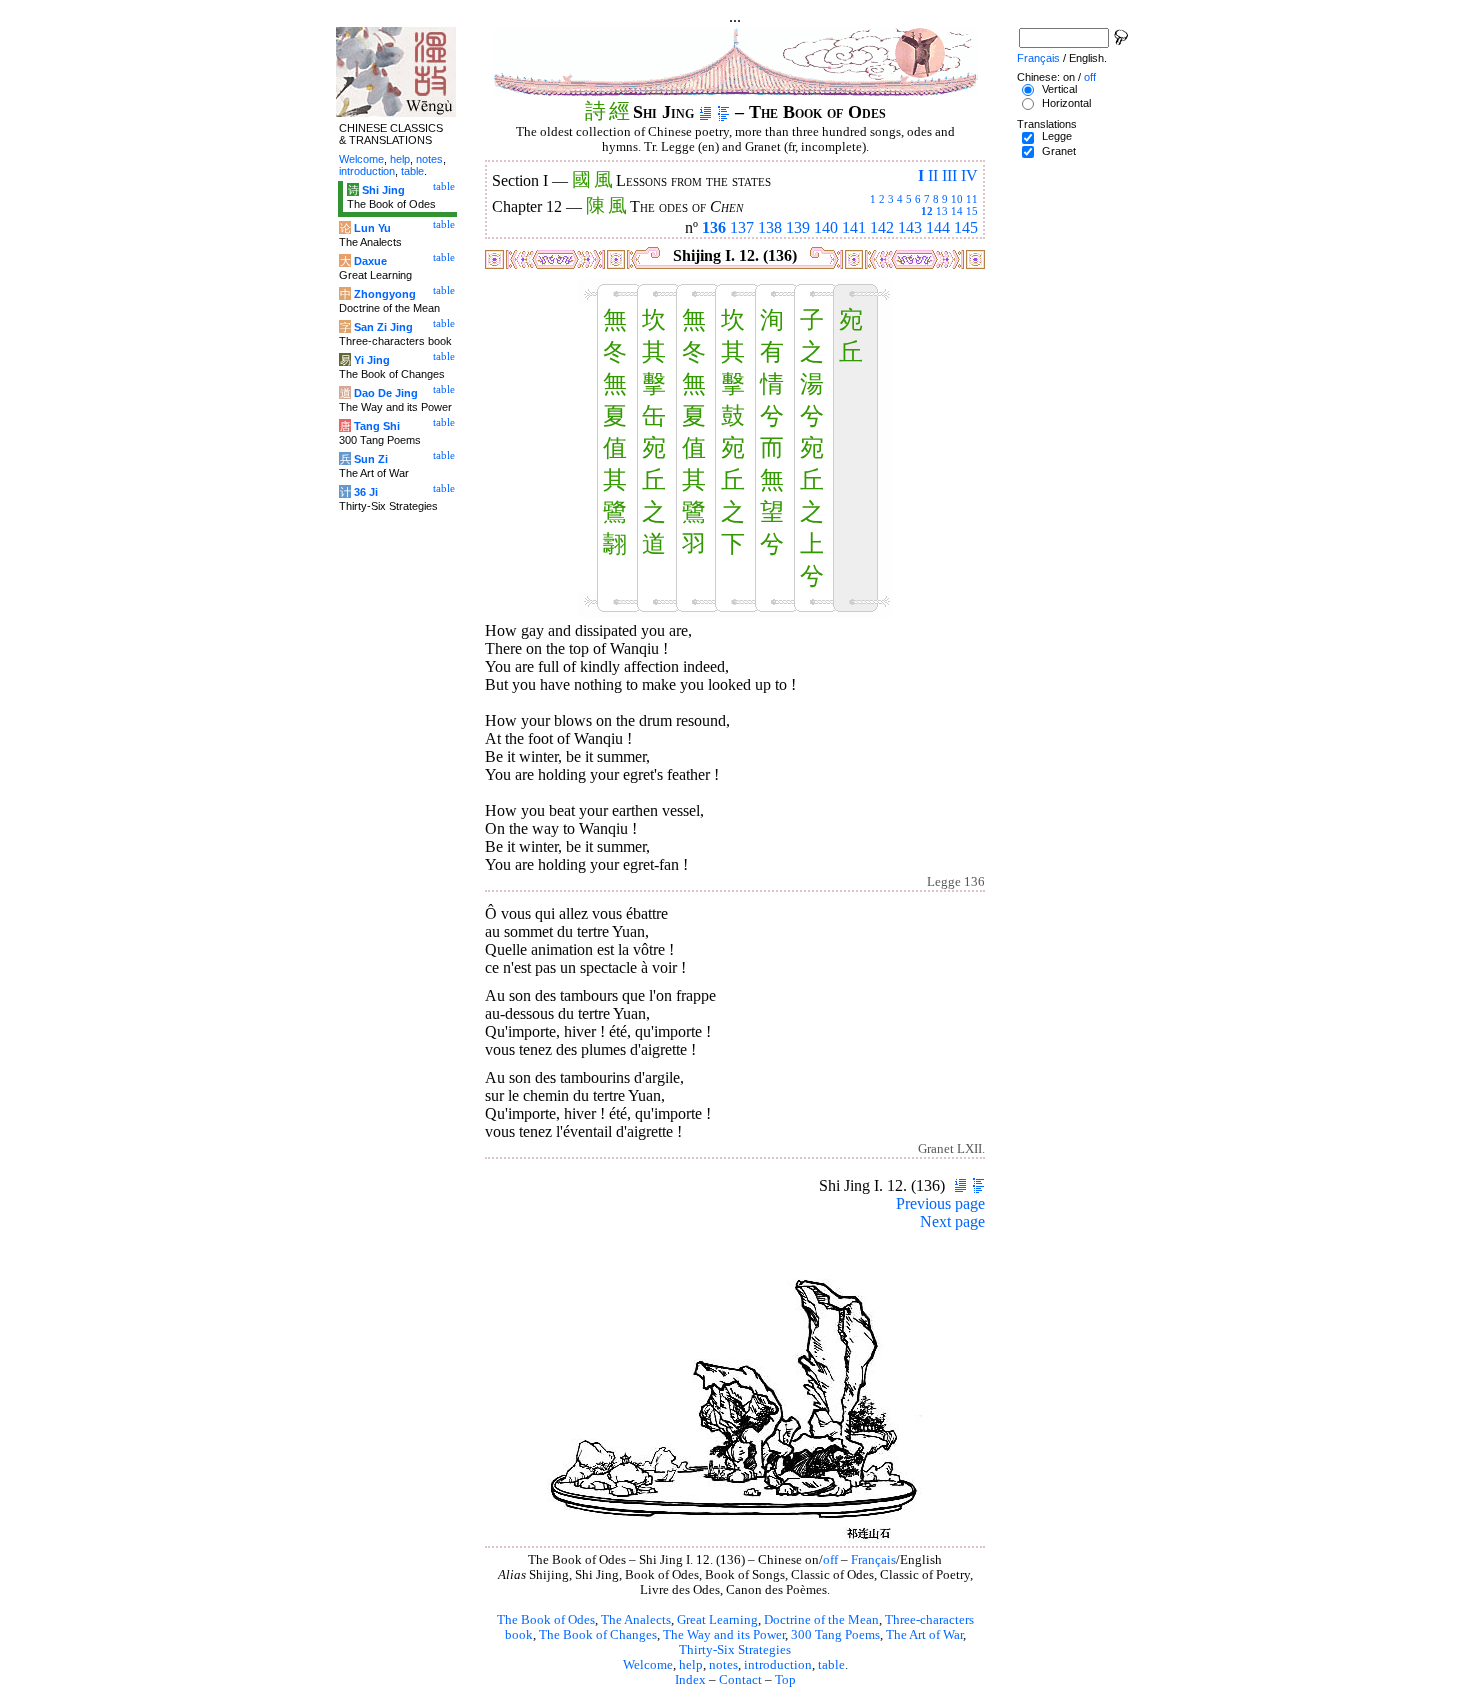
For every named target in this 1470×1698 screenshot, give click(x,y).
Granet (1059, 151)
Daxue (370, 261)
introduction (778, 1665)
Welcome (648, 1665)
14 (957, 211)
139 (798, 227)
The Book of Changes (598, 1635)
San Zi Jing (383, 327)
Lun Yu (372, 228)
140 (826, 227)
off (830, 1560)
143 (910, 227)
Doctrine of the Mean (821, 1620)
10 (957, 199)
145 (966, 227)
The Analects (636, 1620)
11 (972, 199)
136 (714, 227)
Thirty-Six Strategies (735, 1650)
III (949, 175)
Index (690, 1680)
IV (969, 175)
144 (938, 227)
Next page (952, 1221)
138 (770, 227)
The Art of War (924, 1635)
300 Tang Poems (835, 1635)
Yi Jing (372, 360)
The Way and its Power (724, 1635)
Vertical (1059, 89)
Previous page (940, 1203)
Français (873, 1560)
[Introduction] (705, 112)
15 (972, 211)
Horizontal (1066, 103)
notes (723, 1665)
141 (854, 227)
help (691, 1665)
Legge (1057, 136)
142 (882, 227)
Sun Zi (371, 459)
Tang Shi (377, 426)
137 (742, 227)
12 (927, 211)
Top (785, 1680)
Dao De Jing (386, 393)
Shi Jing (383, 190)
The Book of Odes (546, 1620)
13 (942, 211)
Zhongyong (385, 294)
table (831, 1665)
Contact (740, 1680)
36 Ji (366, 492)
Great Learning (717, 1620)
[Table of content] (723, 112)
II (933, 175)
